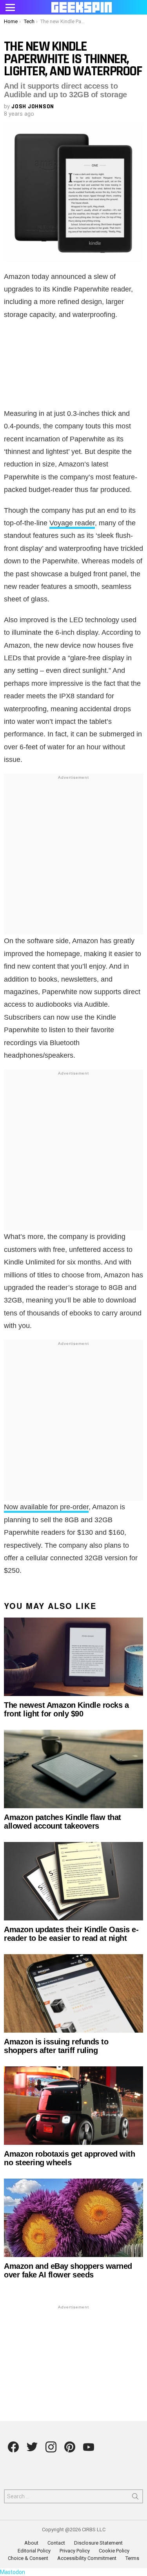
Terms (132, 2558)
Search (135, 2498)
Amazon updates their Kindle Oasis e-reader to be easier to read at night (71, 1934)
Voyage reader (72, 523)
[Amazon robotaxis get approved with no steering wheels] (73, 2106)
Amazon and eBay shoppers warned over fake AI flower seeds (68, 2270)
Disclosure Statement (98, 2543)
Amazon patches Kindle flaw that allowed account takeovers (63, 1822)
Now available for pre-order (46, 1507)
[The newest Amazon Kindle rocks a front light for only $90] (73, 1657)
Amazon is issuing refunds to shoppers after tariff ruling (56, 2046)
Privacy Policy (75, 2551)
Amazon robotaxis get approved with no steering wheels (69, 2158)
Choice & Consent (28, 2558)
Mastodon (13, 2572)
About (31, 2543)
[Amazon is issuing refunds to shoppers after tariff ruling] (73, 1993)
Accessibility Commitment (87, 2558)
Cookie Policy (114, 2551)
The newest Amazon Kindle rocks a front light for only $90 (66, 1709)
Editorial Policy (34, 2551)
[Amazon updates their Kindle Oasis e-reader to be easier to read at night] (73, 1881)
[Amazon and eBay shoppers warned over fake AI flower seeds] (73, 2218)
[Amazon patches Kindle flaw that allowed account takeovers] (73, 1769)
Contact (56, 2543)
